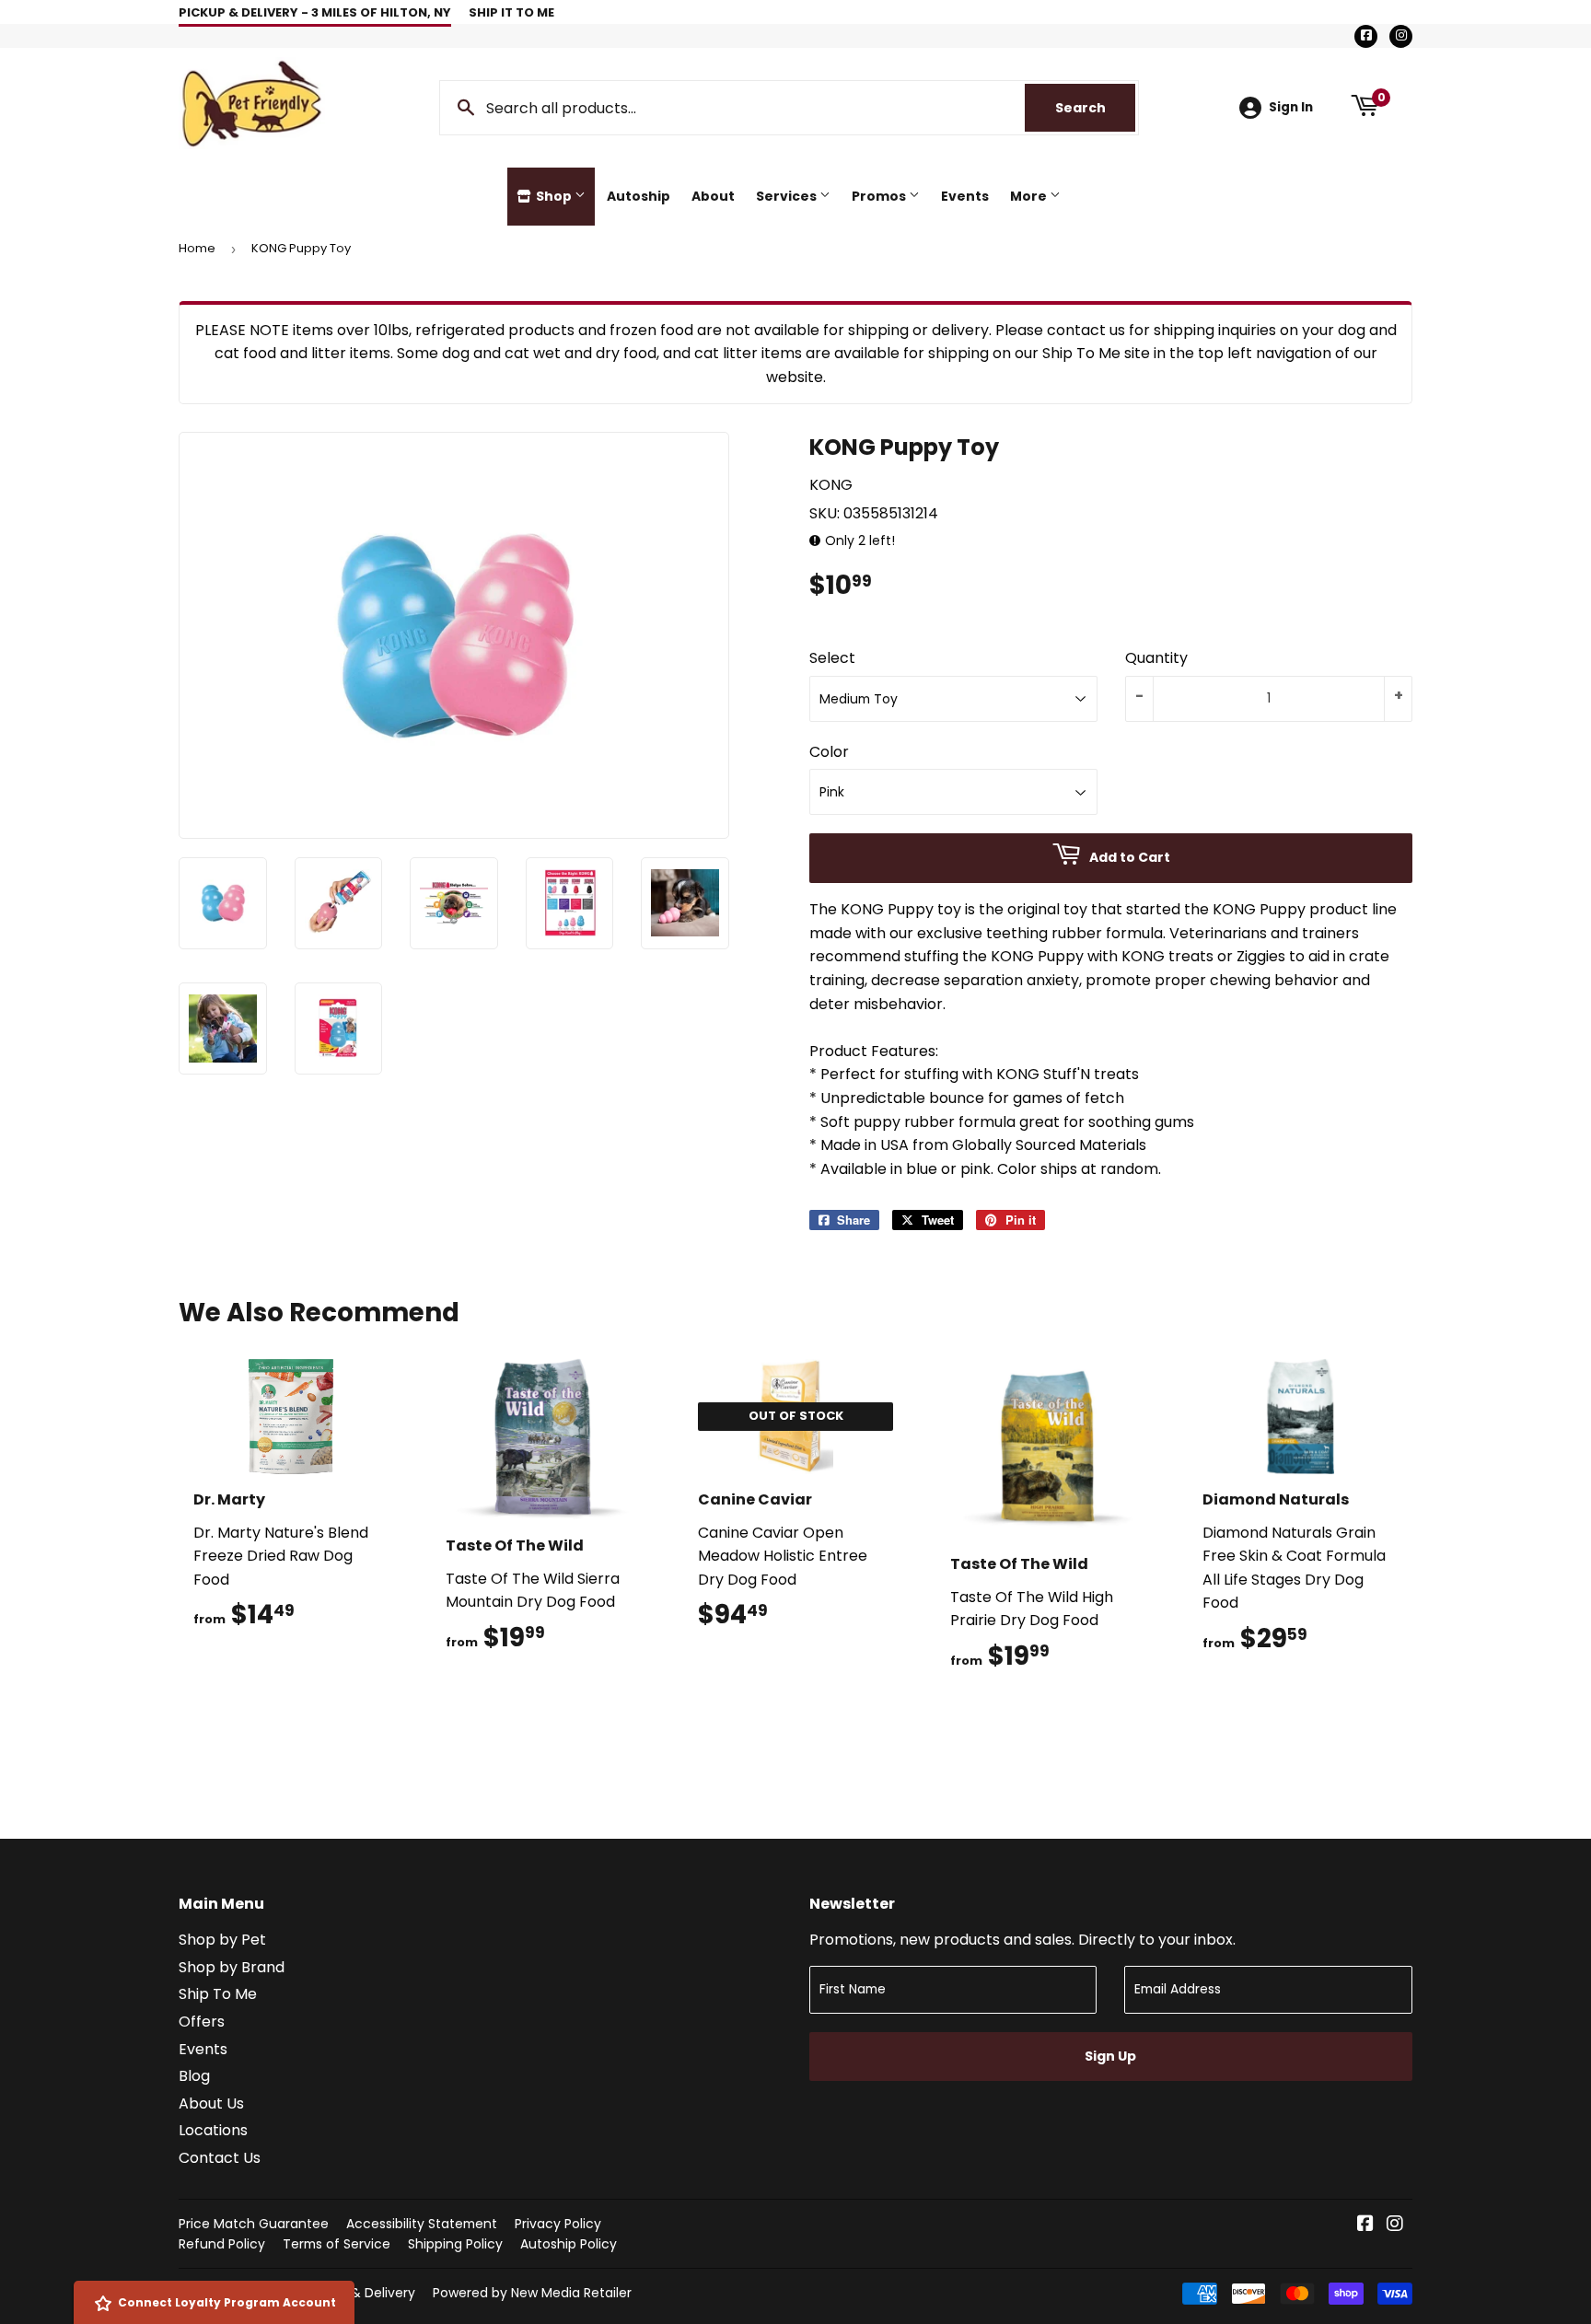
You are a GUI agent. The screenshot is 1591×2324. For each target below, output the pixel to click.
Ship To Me (218, 1994)
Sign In (1291, 107)
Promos (880, 196)
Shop (554, 196)
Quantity (1156, 658)
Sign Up (1110, 2056)
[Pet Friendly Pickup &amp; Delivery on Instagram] (1395, 2225)
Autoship (639, 196)
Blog (194, 2076)
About (713, 196)
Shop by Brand (232, 1967)
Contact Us (220, 2158)
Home (197, 248)
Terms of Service (337, 2244)
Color (829, 752)
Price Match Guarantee (254, 2224)
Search (1095, 108)
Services (788, 196)
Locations (213, 2130)
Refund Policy (222, 2244)
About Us (211, 2103)
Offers (202, 2022)
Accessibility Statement (422, 2224)
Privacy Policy (558, 2224)
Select (832, 658)
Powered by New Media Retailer (532, 2293)
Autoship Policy (569, 2244)
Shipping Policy (455, 2244)
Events (965, 196)
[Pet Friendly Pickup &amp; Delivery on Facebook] (1365, 2225)
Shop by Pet (222, 1940)
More (1030, 196)
